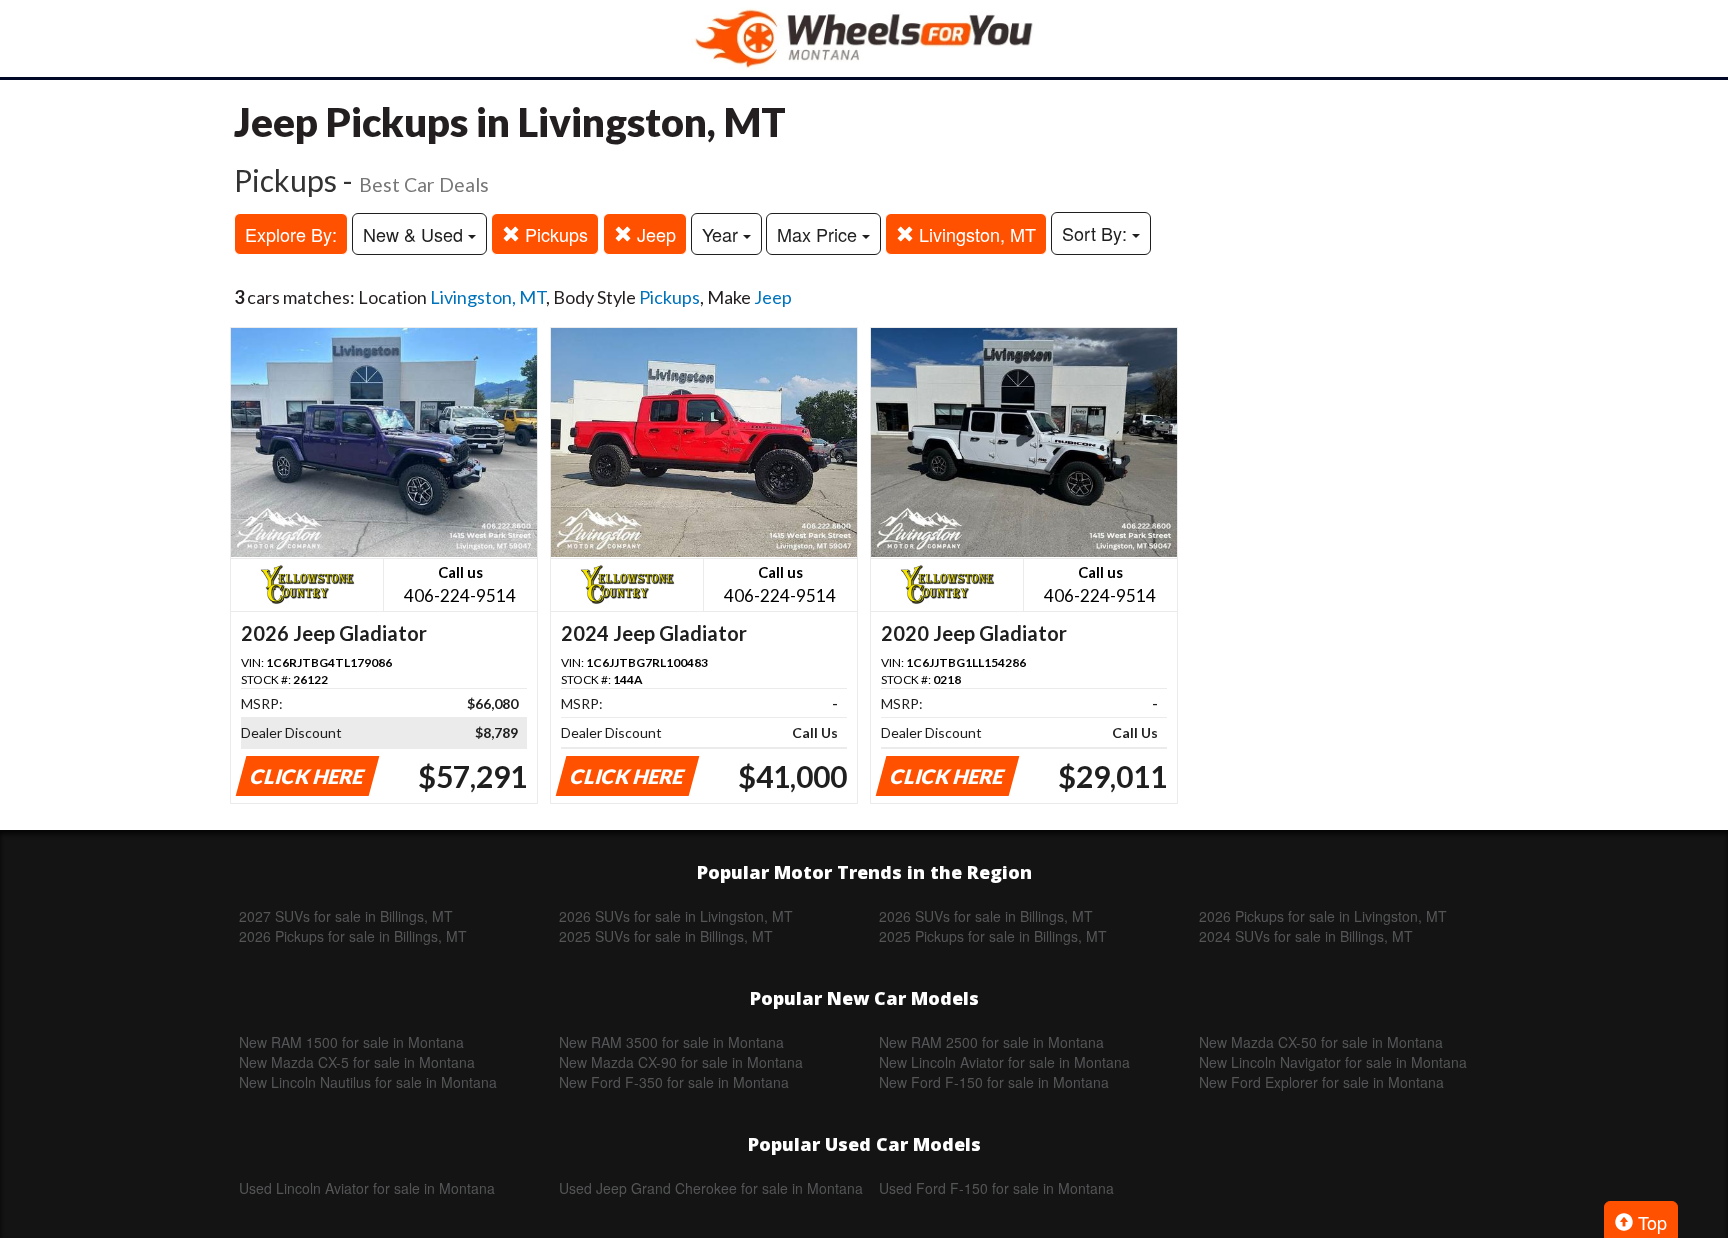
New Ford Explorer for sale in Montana (1321, 1082)
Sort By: (1097, 233)
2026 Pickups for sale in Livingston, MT (1323, 916)
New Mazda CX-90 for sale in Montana (681, 1062)
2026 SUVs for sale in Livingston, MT (676, 916)
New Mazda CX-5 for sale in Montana (357, 1062)
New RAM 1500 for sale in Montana (351, 1042)
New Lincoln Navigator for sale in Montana (1333, 1062)
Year (722, 234)
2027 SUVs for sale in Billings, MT (346, 916)
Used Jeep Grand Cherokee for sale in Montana (711, 1188)
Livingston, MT (975, 234)
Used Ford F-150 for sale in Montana (996, 1188)
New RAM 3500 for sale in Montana (671, 1042)
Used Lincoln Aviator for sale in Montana (367, 1188)
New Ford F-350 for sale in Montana (674, 1082)
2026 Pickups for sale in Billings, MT (353, 936)
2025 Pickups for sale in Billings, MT (993, 936)
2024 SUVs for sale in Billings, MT (1306, 936)
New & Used (415, 234)
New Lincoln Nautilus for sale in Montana (368, 1082)
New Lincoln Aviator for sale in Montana (1004, 1062)
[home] (864, 38)
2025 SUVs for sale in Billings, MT (666, 936)
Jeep (654, 234)
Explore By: (291, 234)
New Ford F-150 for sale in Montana (994, 1082)
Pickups (554, 234)
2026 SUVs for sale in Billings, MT (986, 916)
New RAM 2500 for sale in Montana (991, 1042)
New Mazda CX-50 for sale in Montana (1321, 1042)
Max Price (819, 234)
